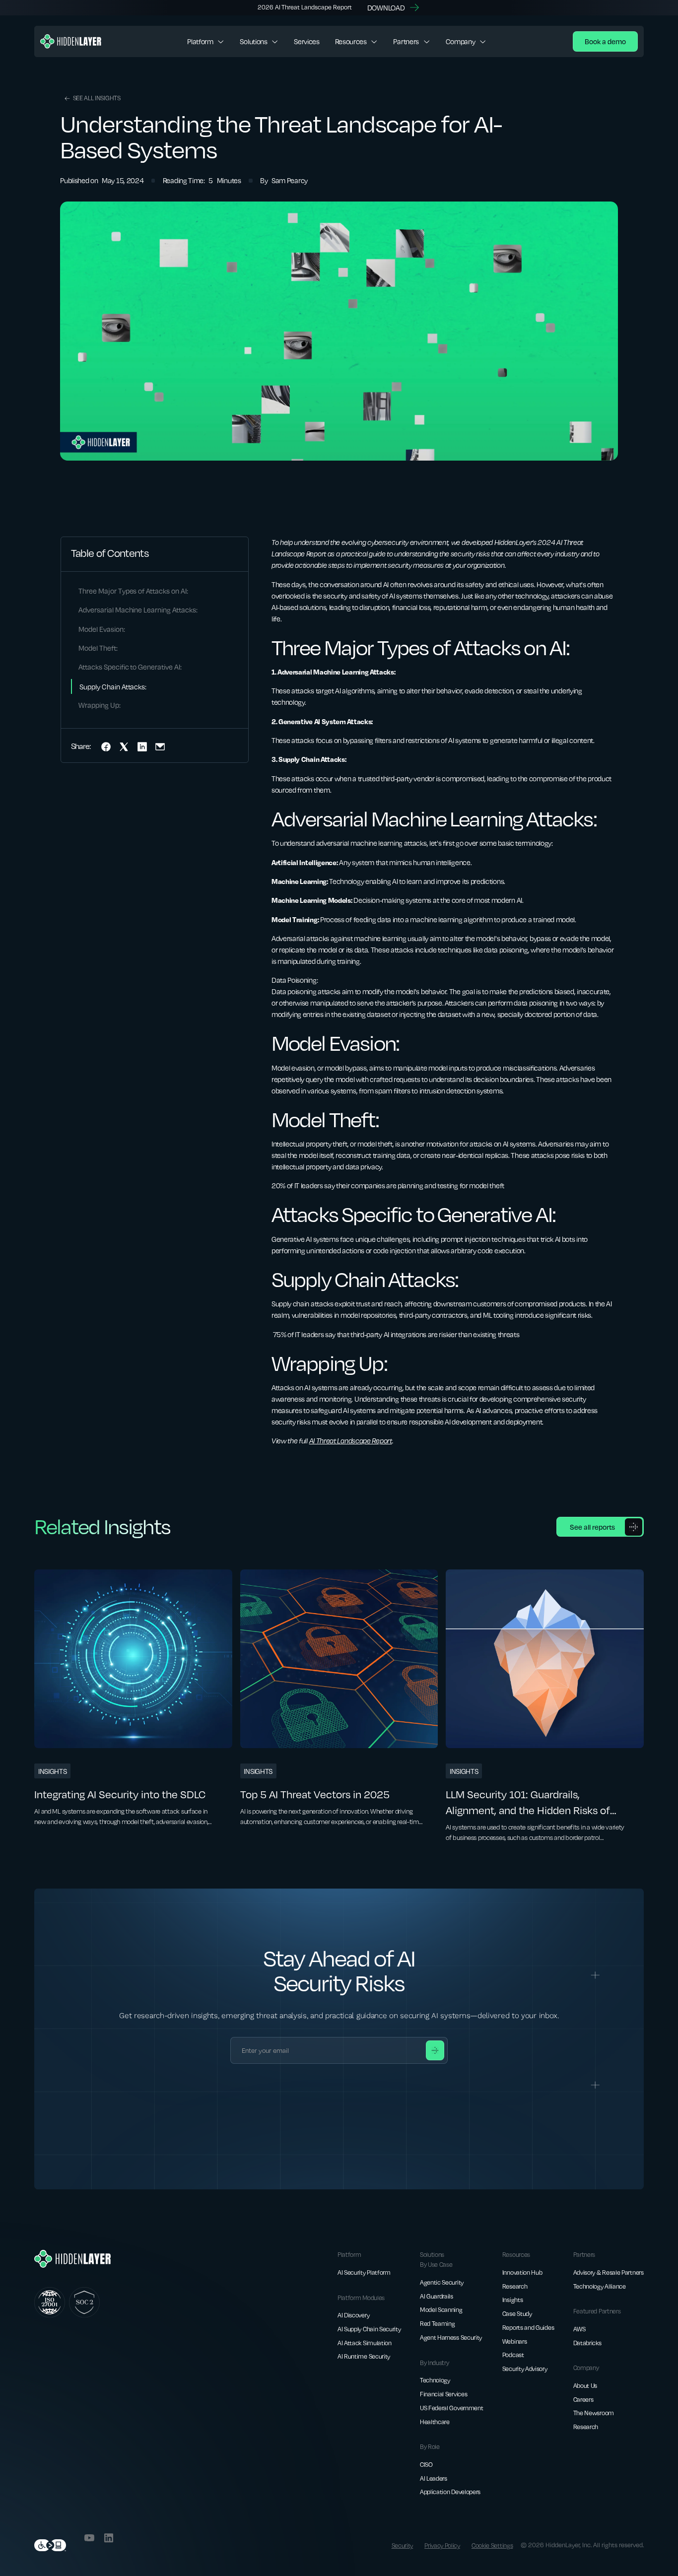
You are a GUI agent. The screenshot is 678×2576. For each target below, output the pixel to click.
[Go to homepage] (72, 2259)
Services (307, 41)
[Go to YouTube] (89, 2538)
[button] (206, 41)
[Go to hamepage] (71, 41)
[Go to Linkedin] (109, 2538)
